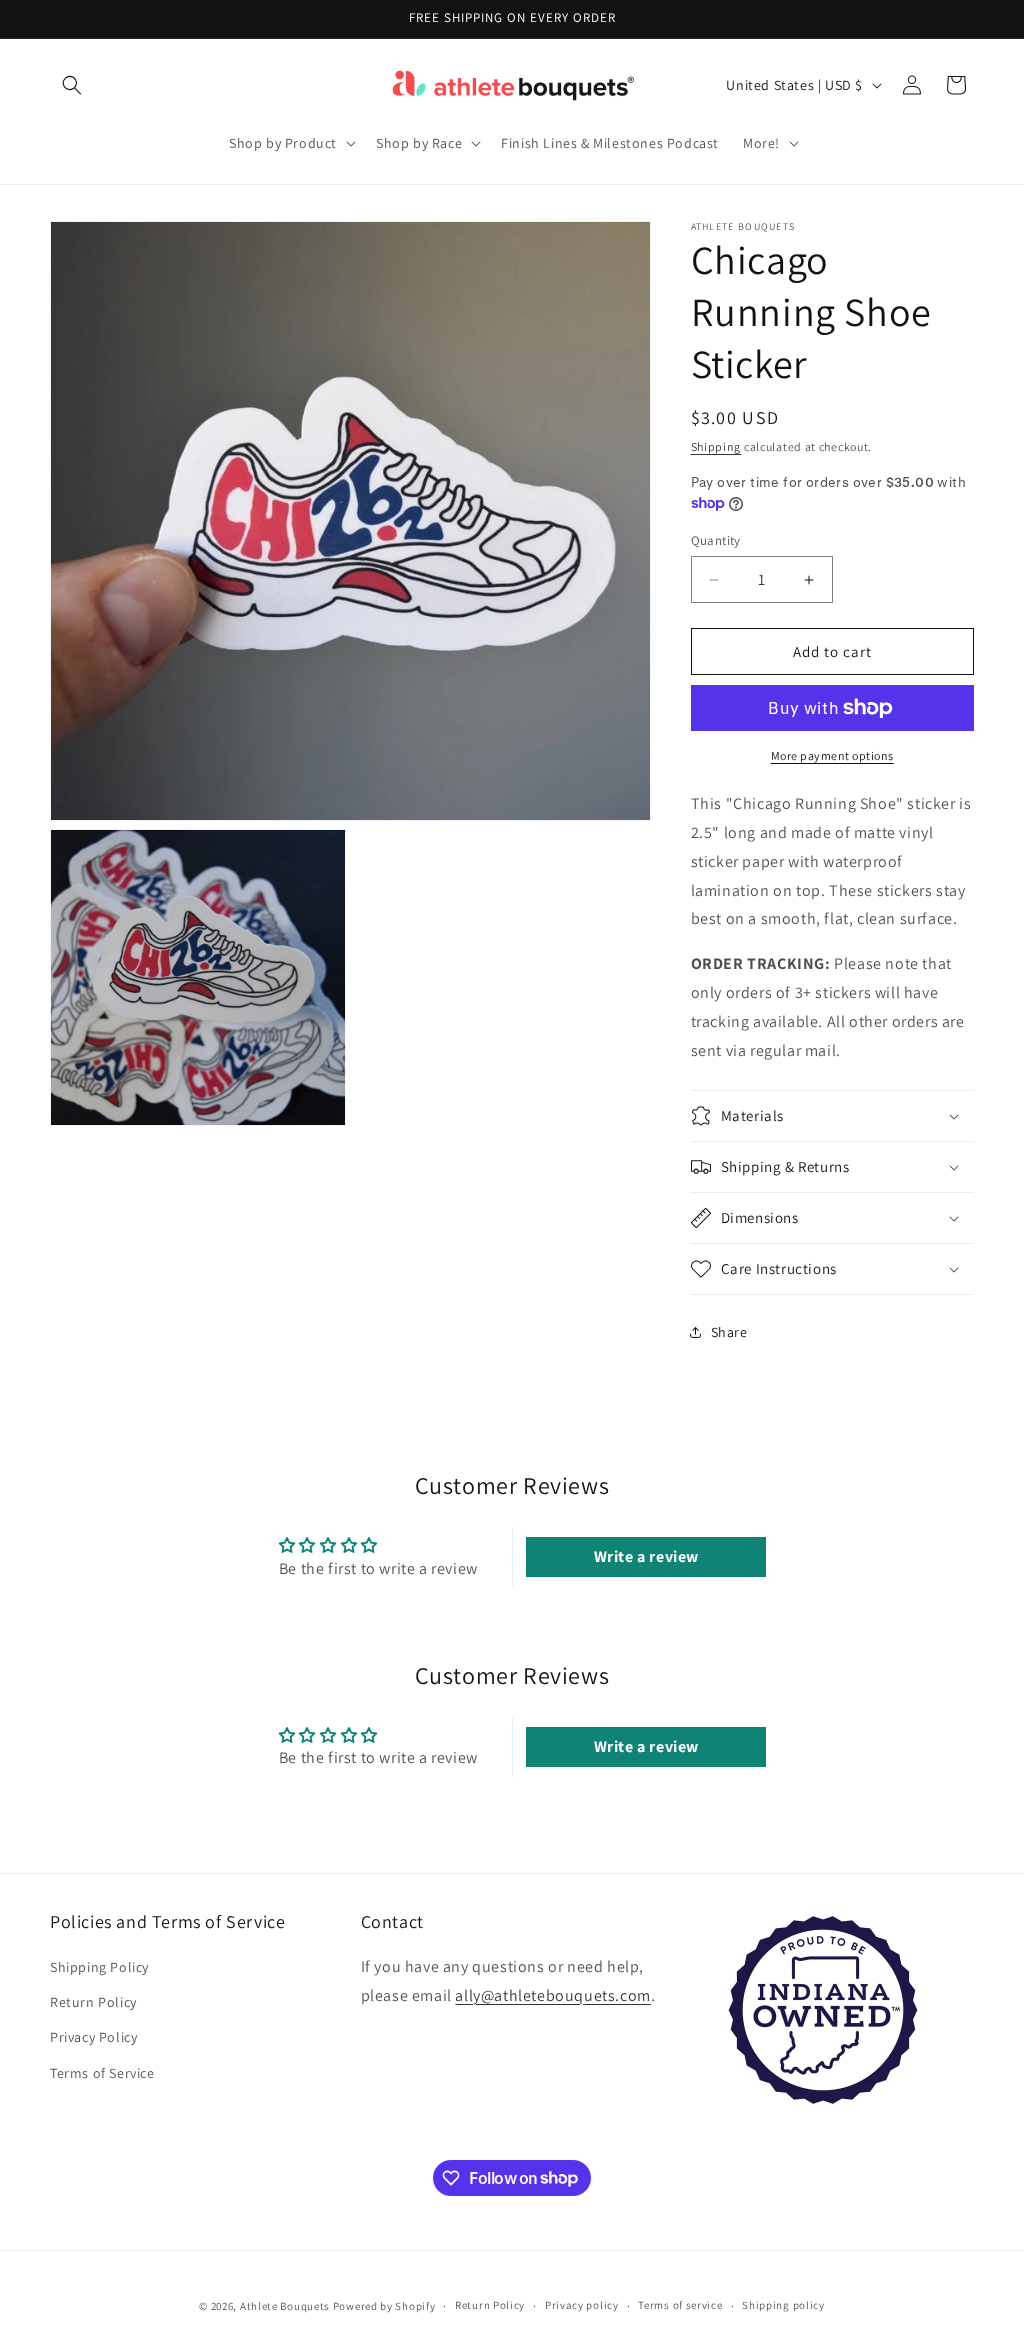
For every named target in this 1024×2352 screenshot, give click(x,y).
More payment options (832, 755)
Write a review (646, 1556)
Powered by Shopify (384, 2306)
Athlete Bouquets (285, 2306)
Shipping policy (783, 2305)
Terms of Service (102, 2073)
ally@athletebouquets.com (552, 1995)
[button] (72, 85)
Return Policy (93, 2002)
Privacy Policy (93, 2037)
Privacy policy (582, 2305)
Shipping (716, 446)
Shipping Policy (99, 1967)
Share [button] (729, 1332)
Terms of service (680, 2305)
